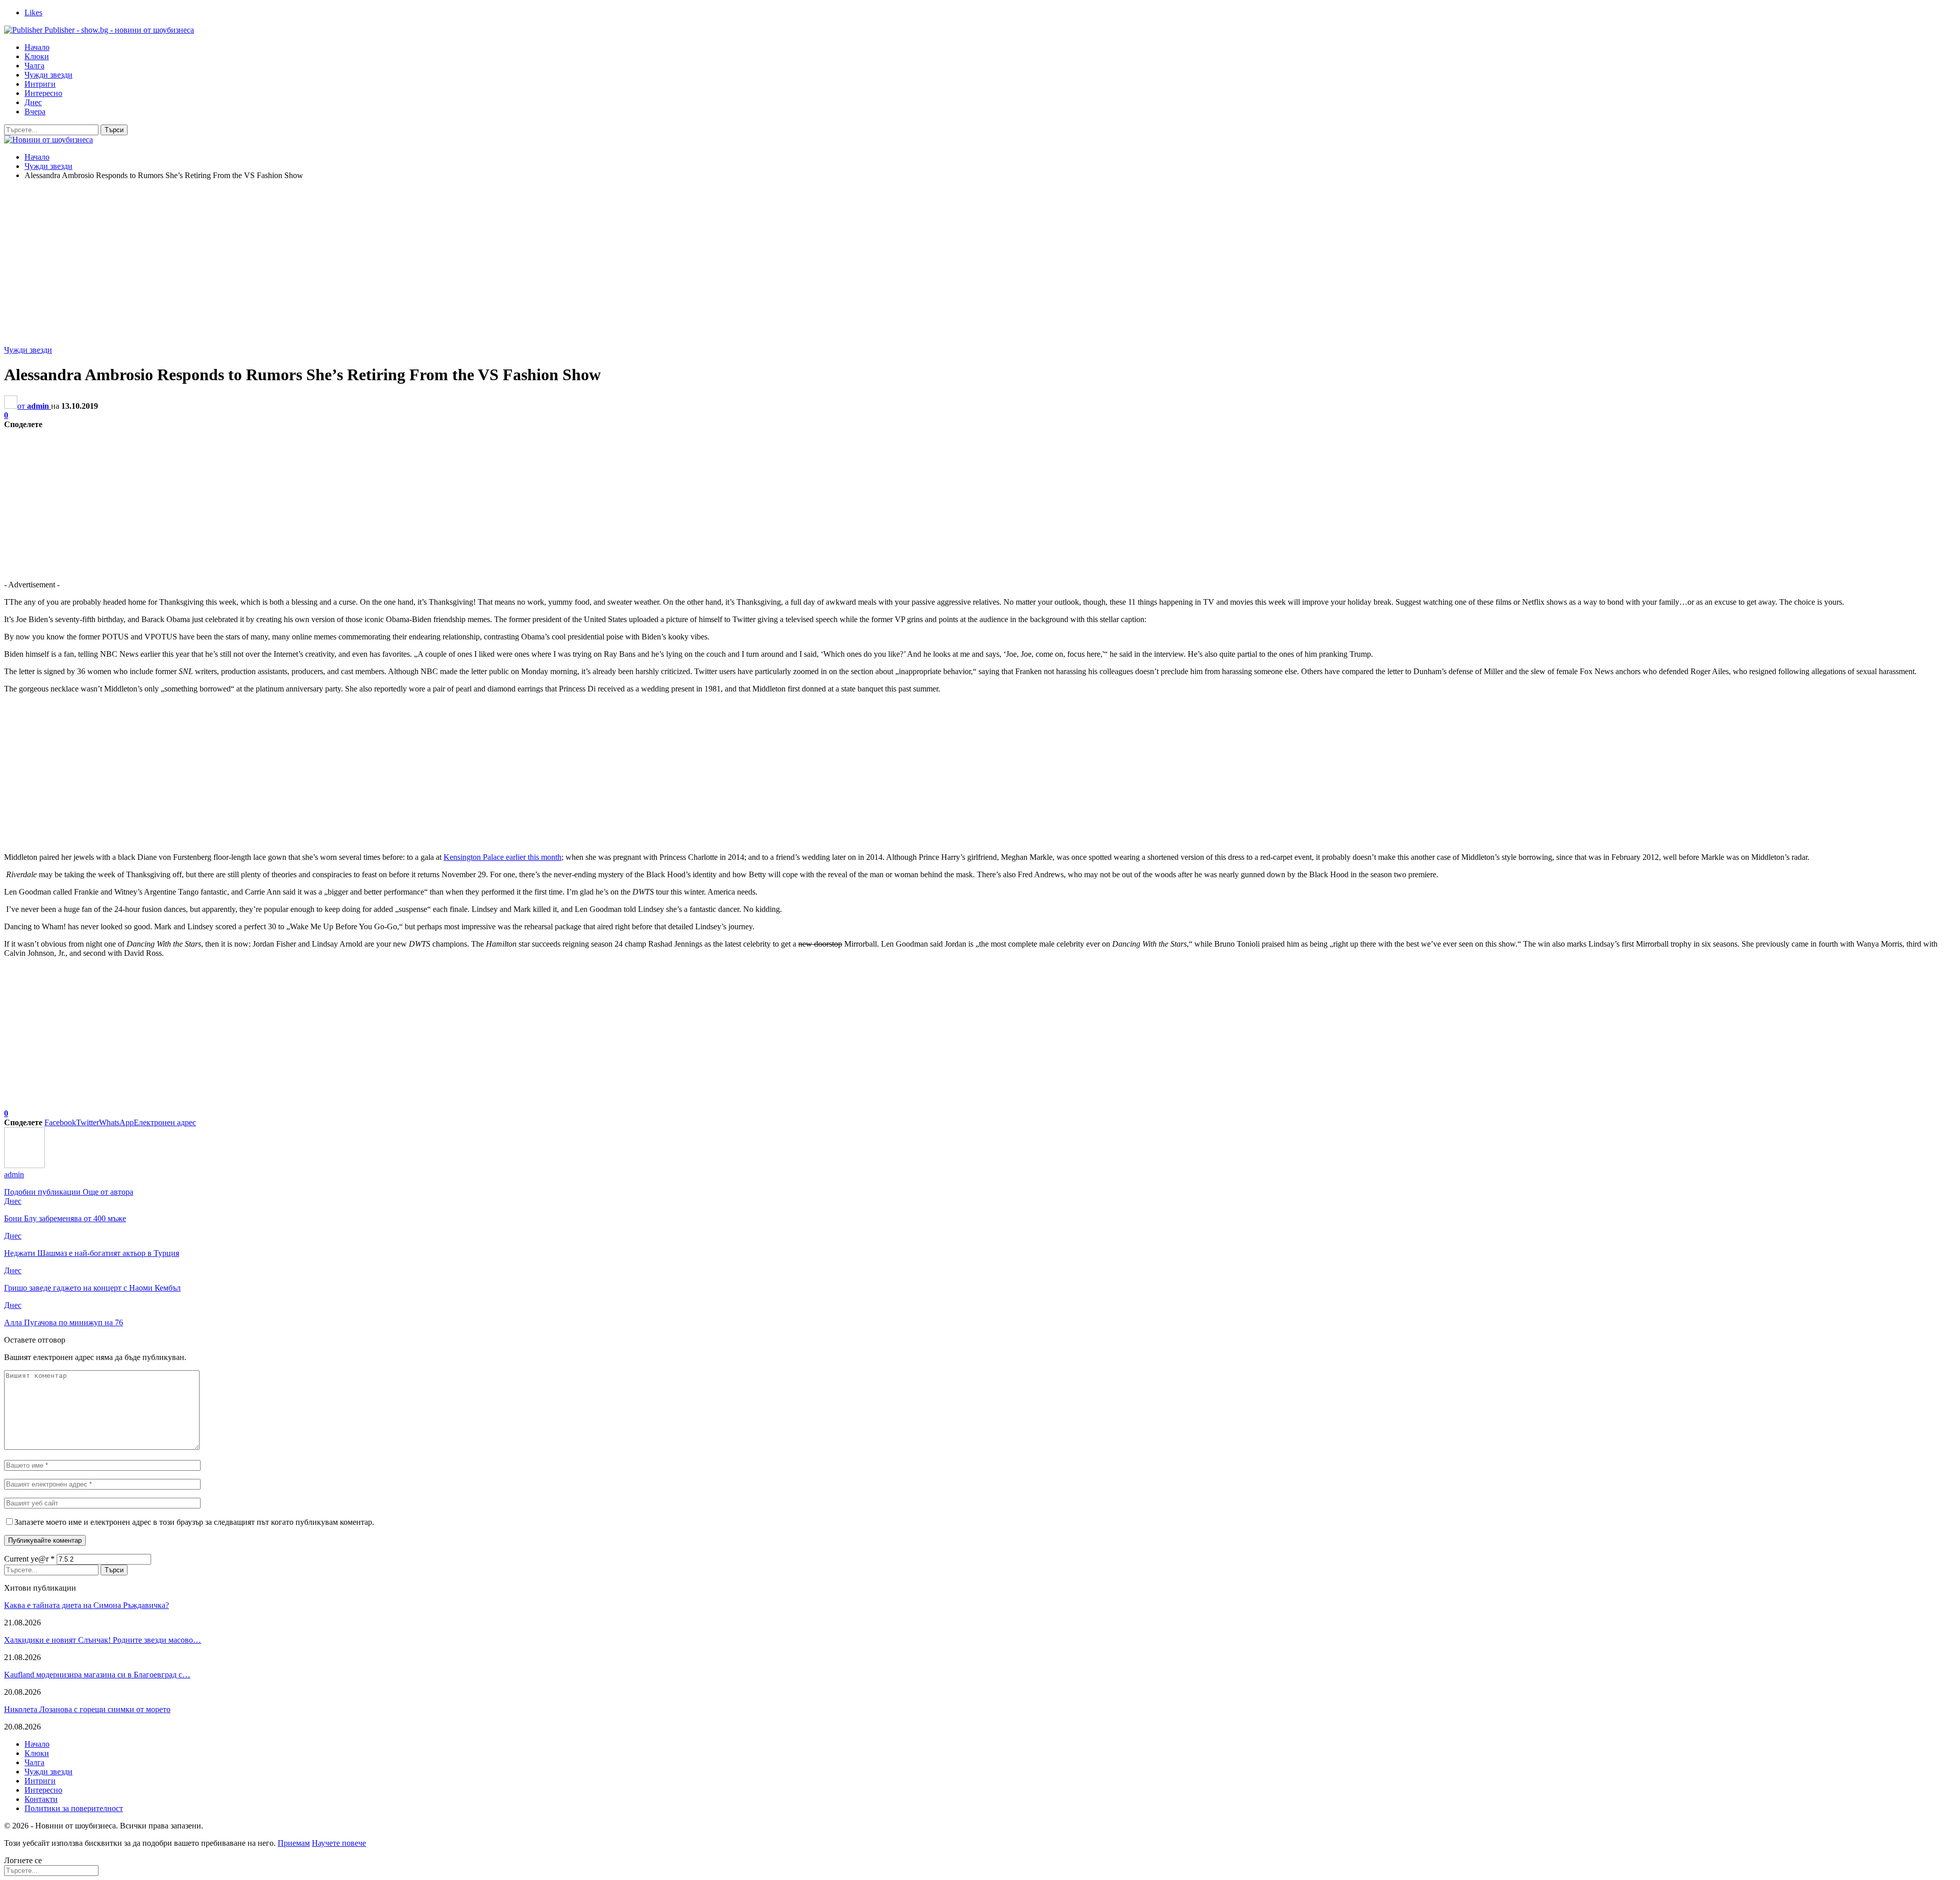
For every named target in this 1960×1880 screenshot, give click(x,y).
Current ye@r (29, 1559)
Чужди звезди (48, 75)
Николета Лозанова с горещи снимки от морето (87, 1709)
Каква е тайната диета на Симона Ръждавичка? (87, 1605)
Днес (33, 102)
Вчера (35, 112)
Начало (37, 47)
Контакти (41, 1799)
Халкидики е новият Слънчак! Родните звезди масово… (103, 1640)
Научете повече (339, 1843)
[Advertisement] (980, 260)
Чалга (34, 66)
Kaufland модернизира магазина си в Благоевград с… (97, 1675)
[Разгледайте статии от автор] (24, 1165)
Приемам (294, 1843)
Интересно (43, 93)
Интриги (40, 84)
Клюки (37, 56)
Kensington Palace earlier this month (503, 857)
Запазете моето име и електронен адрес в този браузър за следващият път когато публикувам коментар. (194, 1522)
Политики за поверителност (74, 1808)
